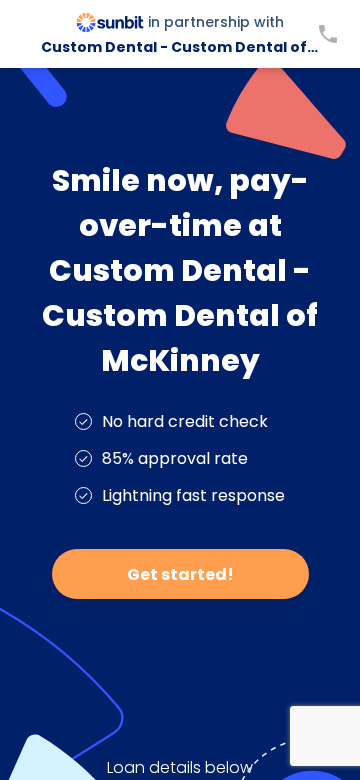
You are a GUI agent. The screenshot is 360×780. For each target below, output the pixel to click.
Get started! (180, 574)
